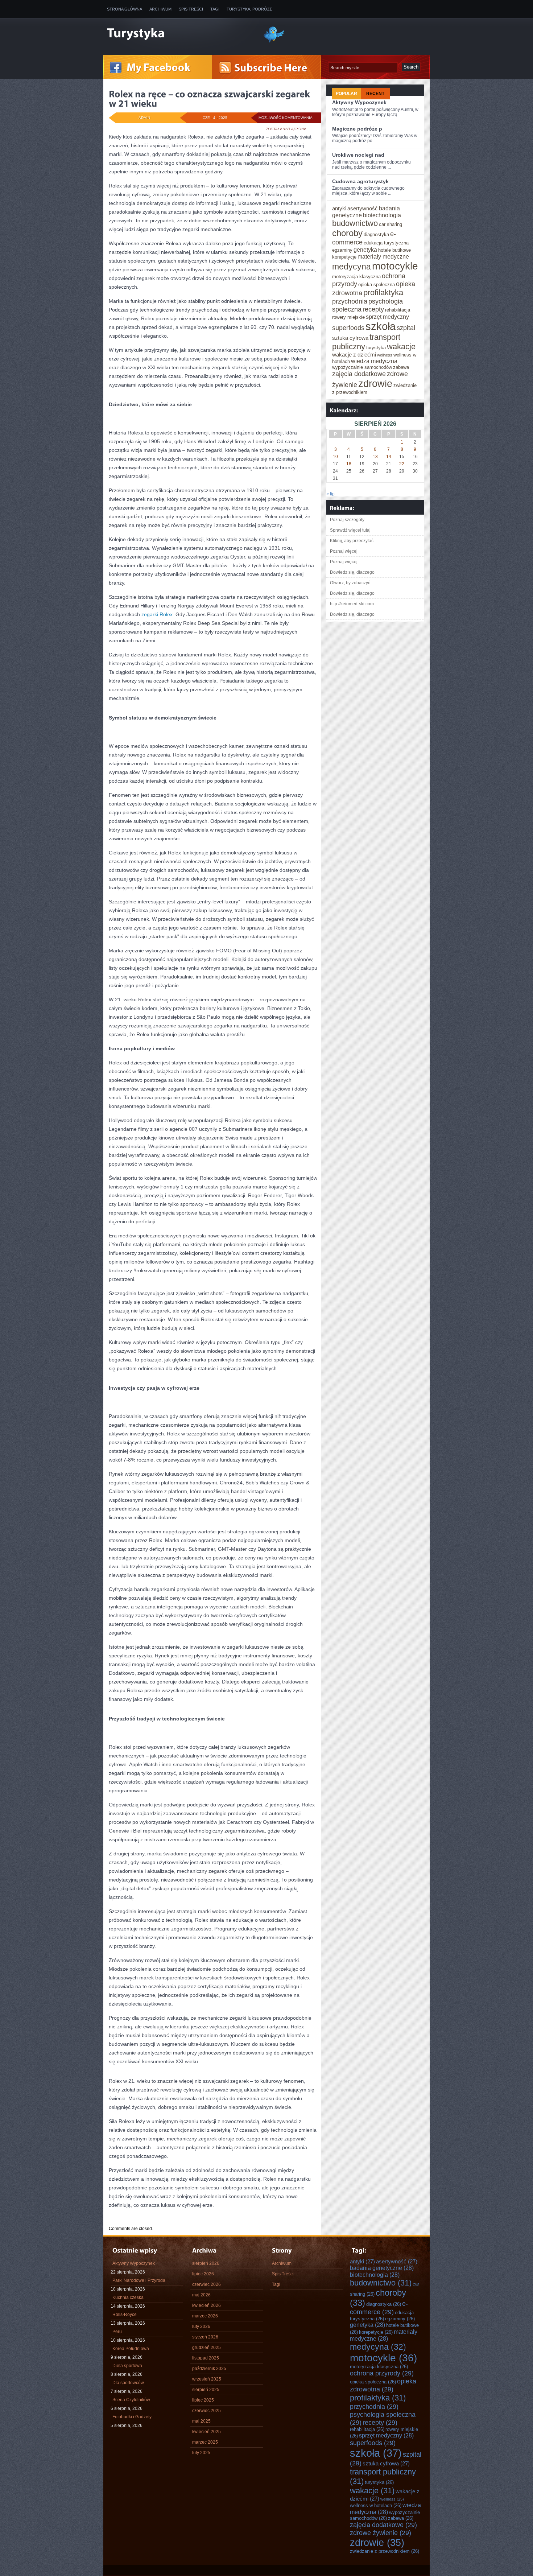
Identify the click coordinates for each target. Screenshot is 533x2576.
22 (402, 464)
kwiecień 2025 (206, 2432)
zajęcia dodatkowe (359, 374)
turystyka (376, 348)
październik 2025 (209, 2369)
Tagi (215, 9)
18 (349, 464)
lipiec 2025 (203, 2400)
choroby (347, 233)
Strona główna (125, 9)
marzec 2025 (205, 2442)
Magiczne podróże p (357, 129)
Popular (346, 94)
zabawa (401, 367)
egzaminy (342, 250)
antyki (339, 208)
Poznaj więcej (344, 551)
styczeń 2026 (205, 2337)
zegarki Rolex (157, 614)
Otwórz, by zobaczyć (350, 583)
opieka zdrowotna (383, 2385)
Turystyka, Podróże (249, 9)
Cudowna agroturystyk (360, 181)
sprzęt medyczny (387, 317)
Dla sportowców (128, 2383)
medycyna (352, 267)
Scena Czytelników (131, 2400)
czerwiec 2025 (206, 2411)
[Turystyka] (179, 34)
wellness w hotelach (376, 2505)
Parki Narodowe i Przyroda (139, 2280)
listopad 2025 (206, 2358)
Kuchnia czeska (128, 2297)
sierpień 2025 (206, 2390)
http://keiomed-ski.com (352, 604)
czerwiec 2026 (206, 2284)
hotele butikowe (394, 250)
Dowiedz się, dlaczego (352, 572)
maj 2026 (201, 2295)
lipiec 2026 (203, 2274)
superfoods (348, 328)
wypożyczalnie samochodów (362, 367)
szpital (406, 328)
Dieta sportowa (127, 2366)
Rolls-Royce (125, 2315)
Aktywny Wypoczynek (359, 102)
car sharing (391, 224)
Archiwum (160, 9)
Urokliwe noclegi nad (358, 155)
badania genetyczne (382, 2268)
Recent (375, 94)
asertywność (363, 208)
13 (375, 457)
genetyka (365, 250)
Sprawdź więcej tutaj (350, 530)
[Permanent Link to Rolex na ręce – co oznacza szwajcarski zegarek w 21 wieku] (210, 99)
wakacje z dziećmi (354, 355)
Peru (117, 2332)
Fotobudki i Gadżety (132, 2417)
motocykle (395, 266)
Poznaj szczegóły (347, 520)
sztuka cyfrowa (350, 338)
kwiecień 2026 (206, 2305)
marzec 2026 (205, 2316)
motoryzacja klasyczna (356, 277)
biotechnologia (382, 215)
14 (389, 457)
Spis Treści (191, 9)
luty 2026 (201, 2326)
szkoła (381, 326)
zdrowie (375, 384)
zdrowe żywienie (381, 2533)
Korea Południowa (131, 2349)
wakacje (401, 347)
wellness (385, 355)
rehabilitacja (398, 310)
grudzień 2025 (206, 2348)
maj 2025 (201, 2421)
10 (335, 457)
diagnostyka (376, 234)
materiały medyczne (383, 256)
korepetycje (344, 257)
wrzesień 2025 (207, 2379)
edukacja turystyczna (386, 243)
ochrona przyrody (382, 2373)
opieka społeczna (377, 285)
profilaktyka (383, 292)
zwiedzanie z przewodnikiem (385, 2551)
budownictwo (355, 223)
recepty (373, 309)
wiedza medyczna (374, 361)
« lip (330, 494)
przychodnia (350, 301)
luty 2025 (201, 2453)
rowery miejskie (348, 317)
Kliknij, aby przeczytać (352, 541)
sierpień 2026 (206, 2263)
